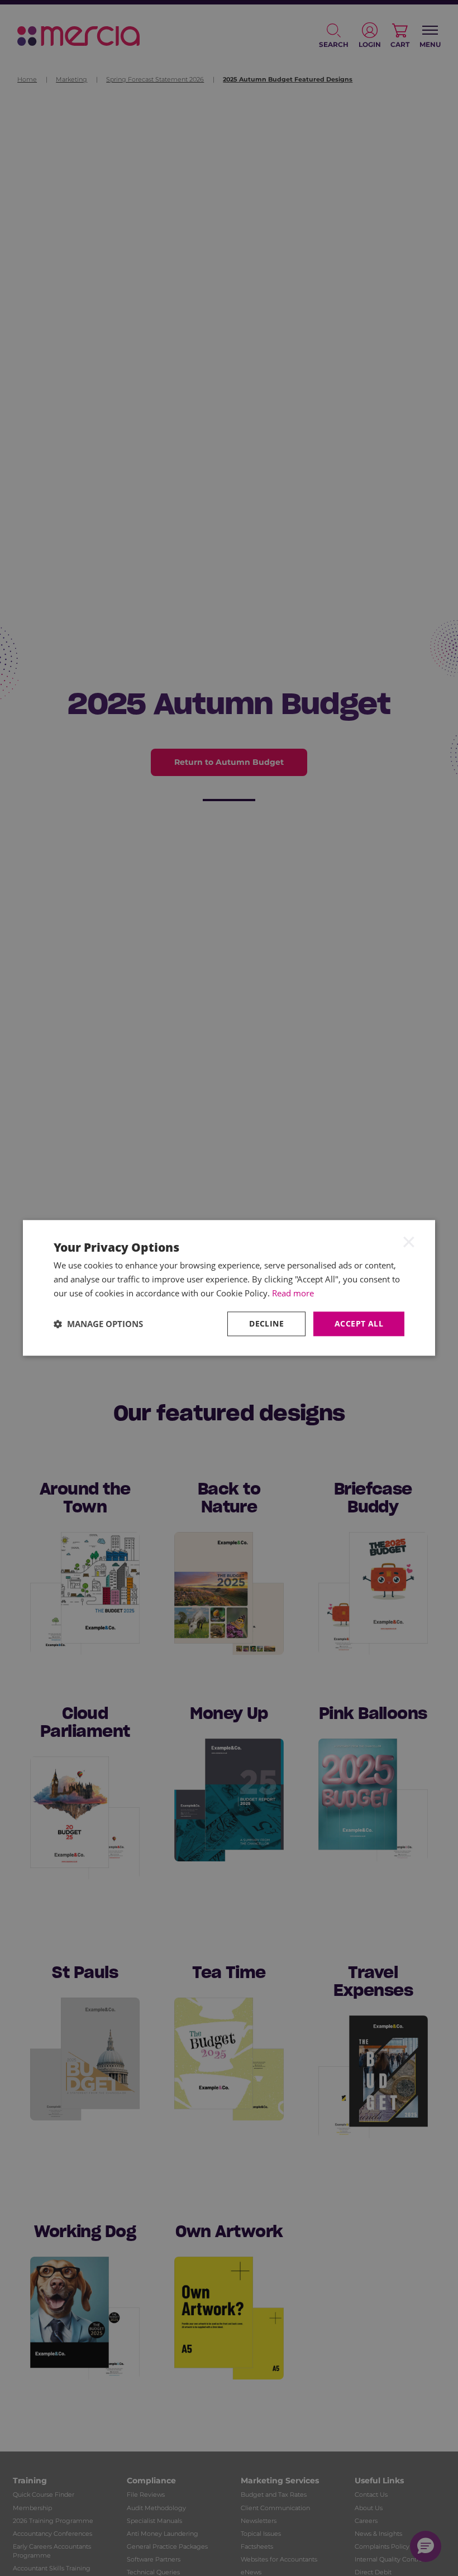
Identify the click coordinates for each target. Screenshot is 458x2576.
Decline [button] (266, 1323)
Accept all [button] (359, 1323)
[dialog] (229, 1288)
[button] (98, 1324)
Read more (293, 1293)
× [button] (409, 1241)
